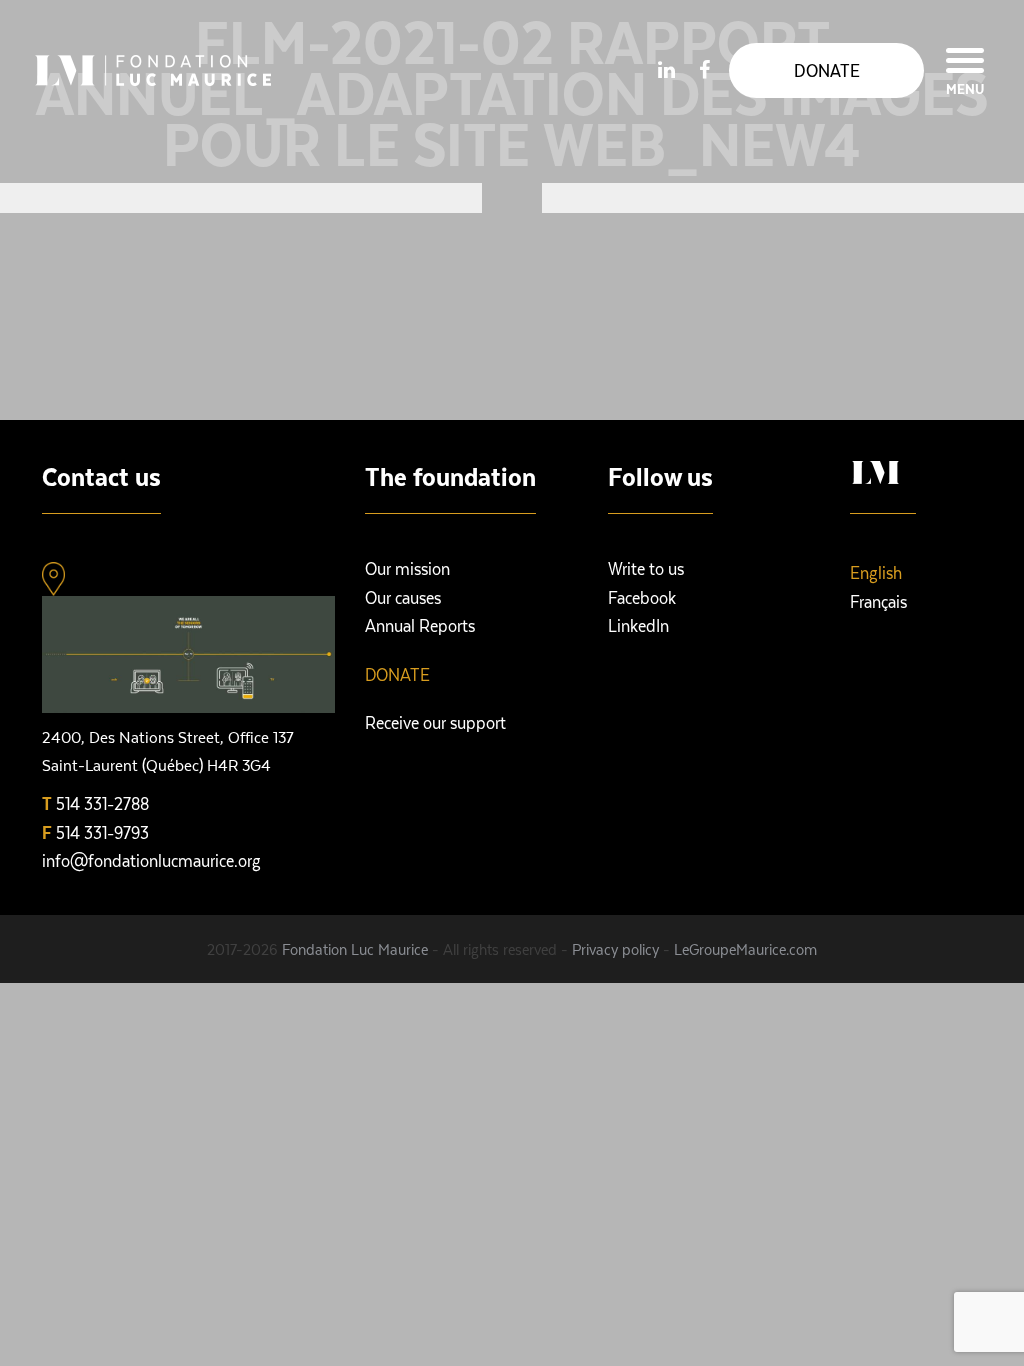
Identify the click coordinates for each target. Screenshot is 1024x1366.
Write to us (646, 568)
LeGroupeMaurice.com (745, 949)
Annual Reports (420, 625)
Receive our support (435, 722)
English (876, 572)
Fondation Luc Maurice (355, 949)
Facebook (642, 597)
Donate (397, 674)
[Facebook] (704, 69)
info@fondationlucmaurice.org (151, 860)
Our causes (403, 597)
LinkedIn (638, 625)
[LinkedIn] (666, 69)
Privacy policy (615, 949)
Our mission (407, 568)
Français (878, 601)
